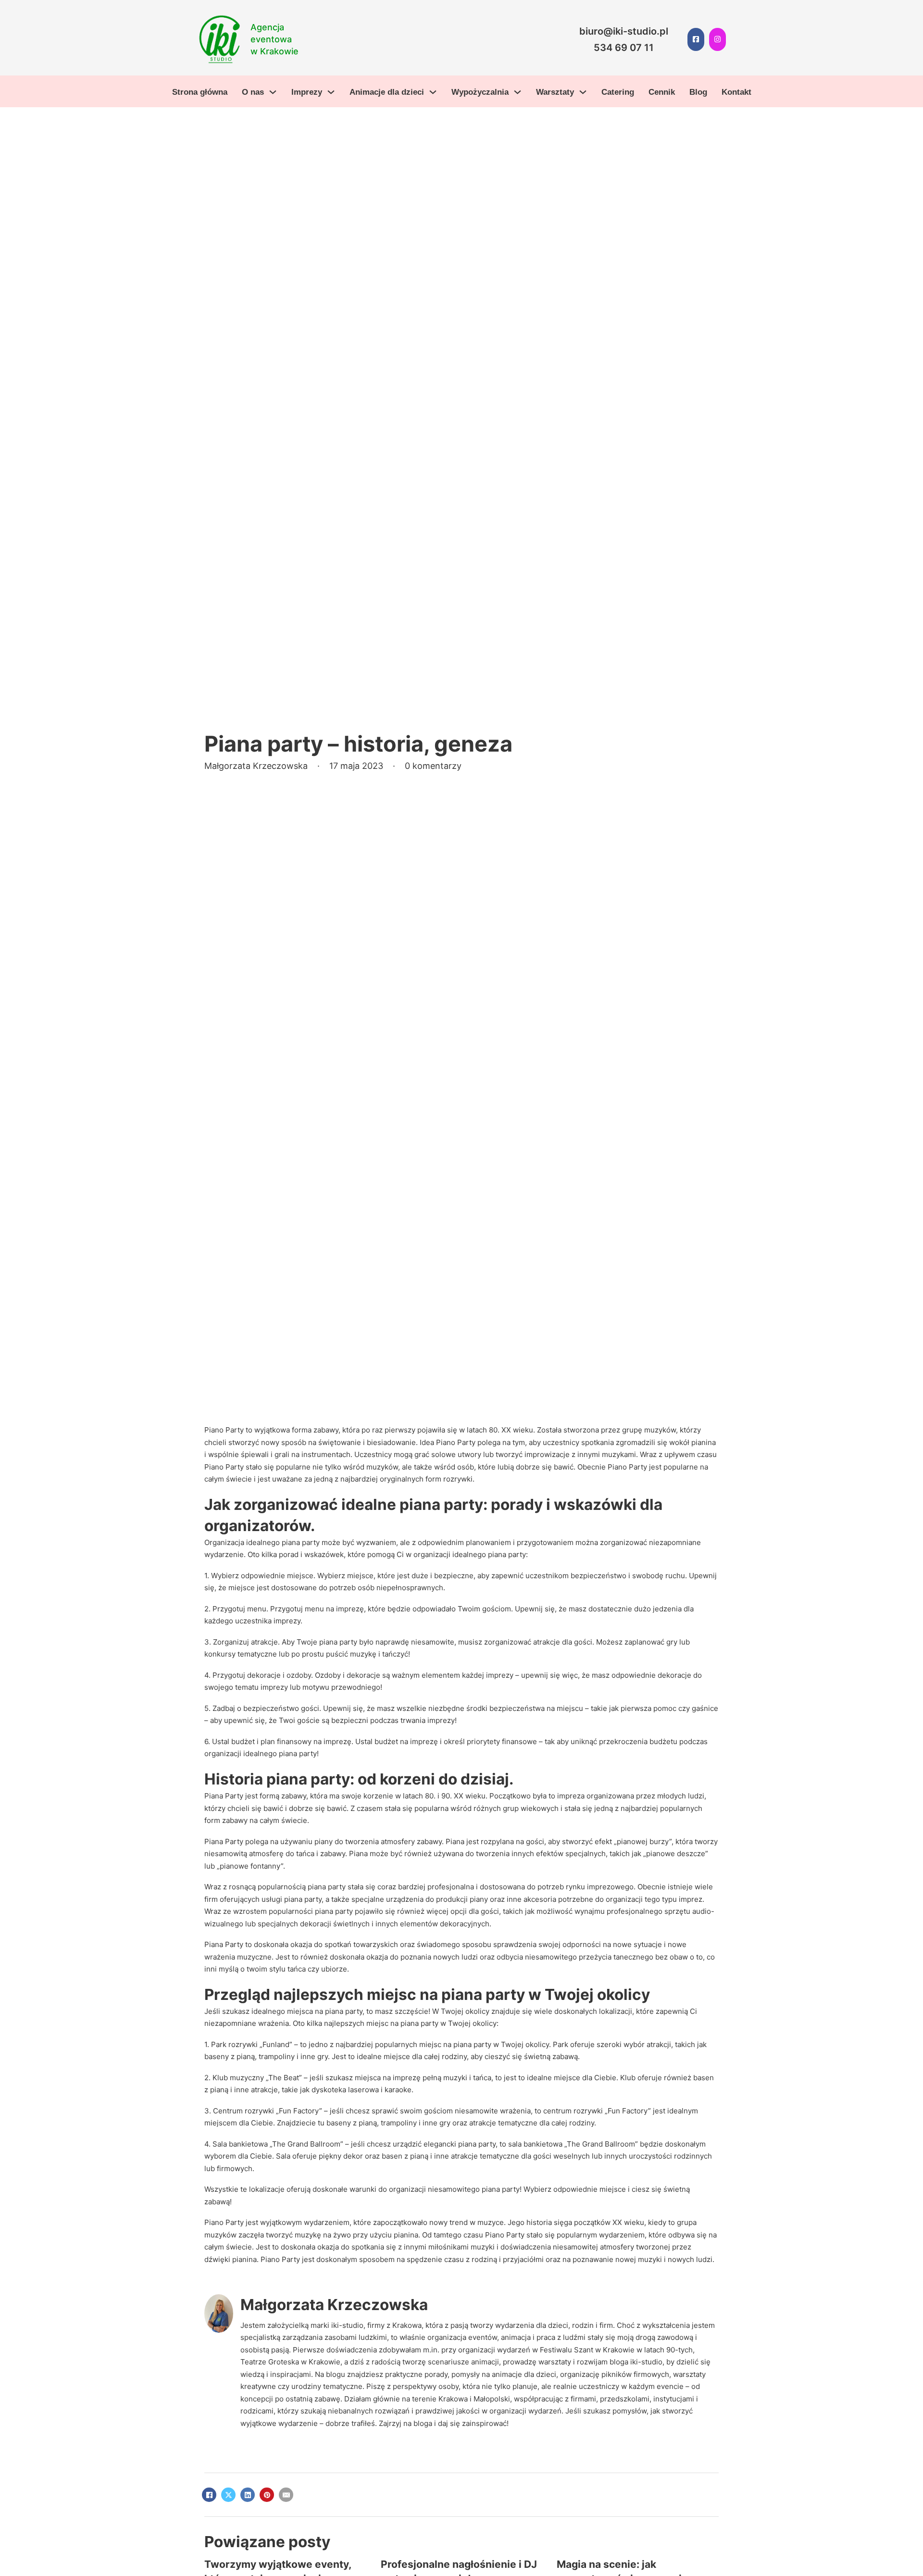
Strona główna (200, 92)
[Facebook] (209, 2495)
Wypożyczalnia (480, 92)
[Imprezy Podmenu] (331, 92)
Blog (698, 92)
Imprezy (307, 92)
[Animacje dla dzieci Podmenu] (433, 92)
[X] (228, 2495)
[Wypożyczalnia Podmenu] (518, 92)
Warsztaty (555, 92)
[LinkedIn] (248, 2495)
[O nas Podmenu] (273, 92)
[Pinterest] (267, 2495)
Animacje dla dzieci (387, 92)
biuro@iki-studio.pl (624, 31)
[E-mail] (286, 2495)
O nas (253, 92)
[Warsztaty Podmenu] (583, 92)
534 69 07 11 (624, 48)
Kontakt (736, 92)
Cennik (662, 92)
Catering (618, 92)
